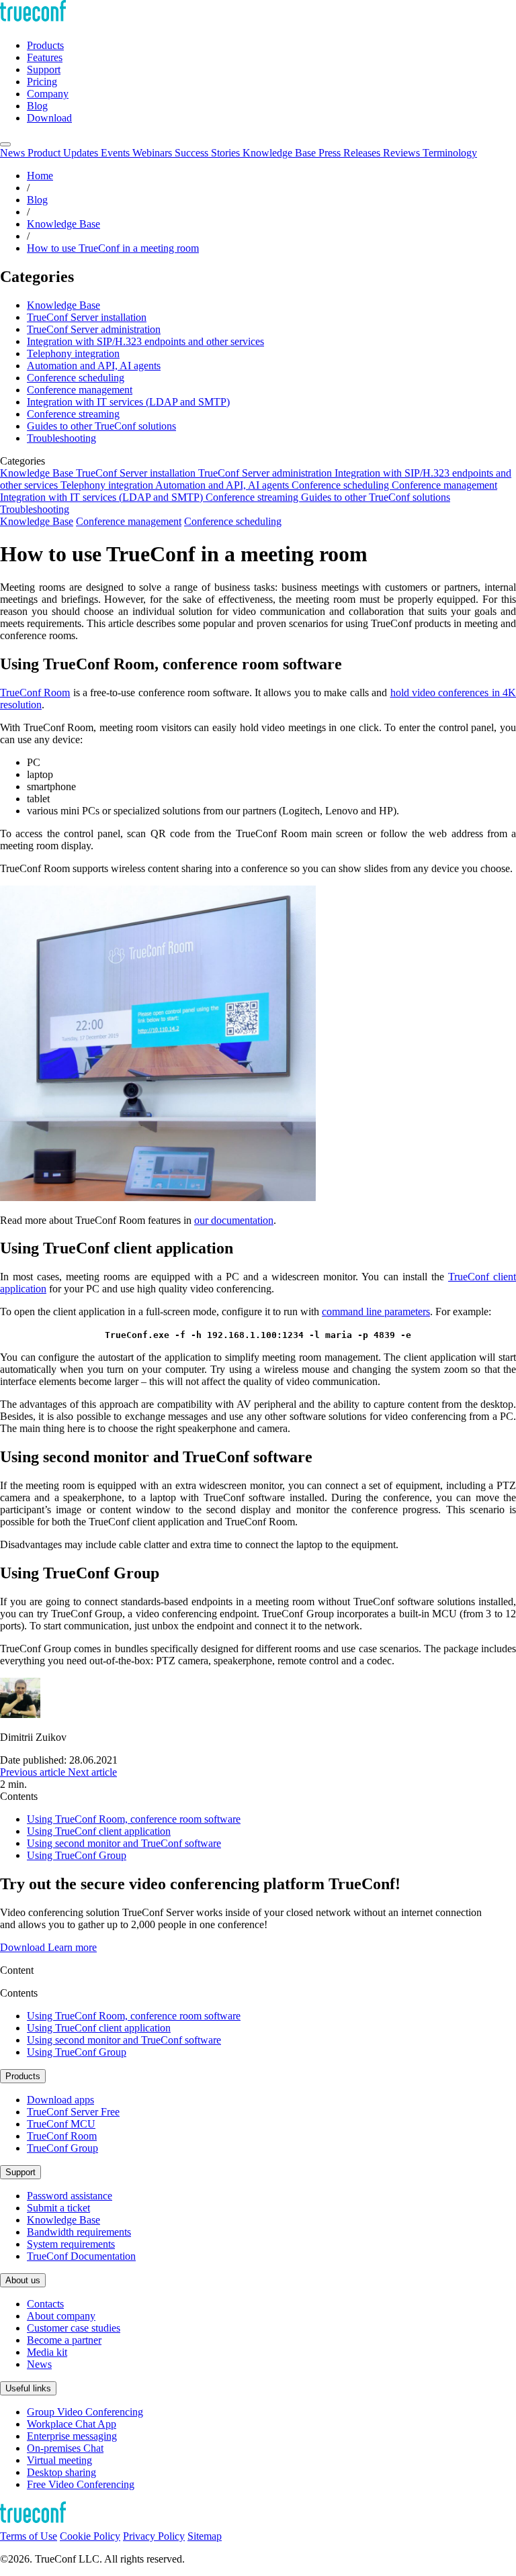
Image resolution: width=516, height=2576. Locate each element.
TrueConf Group (62, 2148)
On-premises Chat (65, 2448)
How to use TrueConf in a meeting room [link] (113, 248)
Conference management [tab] (444, 485)
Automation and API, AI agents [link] (94, 366)
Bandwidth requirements (79, 2232)
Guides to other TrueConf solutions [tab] (376, 497)
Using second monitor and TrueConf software (124, 1843)
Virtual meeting (59, 2460)
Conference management (129, 521)
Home (40, 176)
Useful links (28, 2388)
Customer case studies (74, 2328)
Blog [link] (37, 200)
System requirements (71, 2244)
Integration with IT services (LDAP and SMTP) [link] (128, 402)
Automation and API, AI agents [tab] (223, 485)
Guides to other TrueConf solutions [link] (101, 426)
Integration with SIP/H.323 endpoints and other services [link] (145, 341)
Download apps (60, 2100)
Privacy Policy (154, 2536)
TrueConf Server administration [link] (94, 329)
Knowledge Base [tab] (38, 473)
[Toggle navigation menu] (5, 144)
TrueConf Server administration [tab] (266, 473)
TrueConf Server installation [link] (87, 317)
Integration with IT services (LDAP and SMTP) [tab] (103, 497)
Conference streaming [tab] (253, 497)
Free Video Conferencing (81, 2484)
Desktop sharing (61, 2472)
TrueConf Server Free (73, 2112)
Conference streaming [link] (73, 414)
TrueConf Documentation (81, 2256)
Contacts (45, 2304)
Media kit (47, 2352)
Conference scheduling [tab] (342, 485)
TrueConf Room (35, 693)
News (39, 2364)
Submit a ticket (58, 2208)
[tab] (14, 153)
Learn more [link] (72, 1947)
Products (23, 2076)
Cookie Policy (90, 2536)
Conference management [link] (80, 390)
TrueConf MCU (61, 2124)
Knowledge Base (37, 521)
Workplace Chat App (72, 2424)
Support (20, 2172)
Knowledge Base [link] (63, 224)
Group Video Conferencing (85, 2412)
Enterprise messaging (72, 2436)
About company (61, 2316)
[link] (34, 1772)
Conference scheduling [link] (76, 378)
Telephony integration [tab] (108, 485)
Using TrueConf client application (99, 1831)
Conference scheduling (233, 521)
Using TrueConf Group (77, 1855)
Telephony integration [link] (73, 353)
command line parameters (376, 1311)
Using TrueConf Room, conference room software (134, 1819)
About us (23, 2280)
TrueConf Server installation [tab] (137, 473)
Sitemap (205, 2536)
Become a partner (64, 2340)
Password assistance (70, 2196)
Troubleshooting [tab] (35, 509)
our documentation (234, 1220)
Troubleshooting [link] (61, 438)
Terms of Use (29, 2536)
